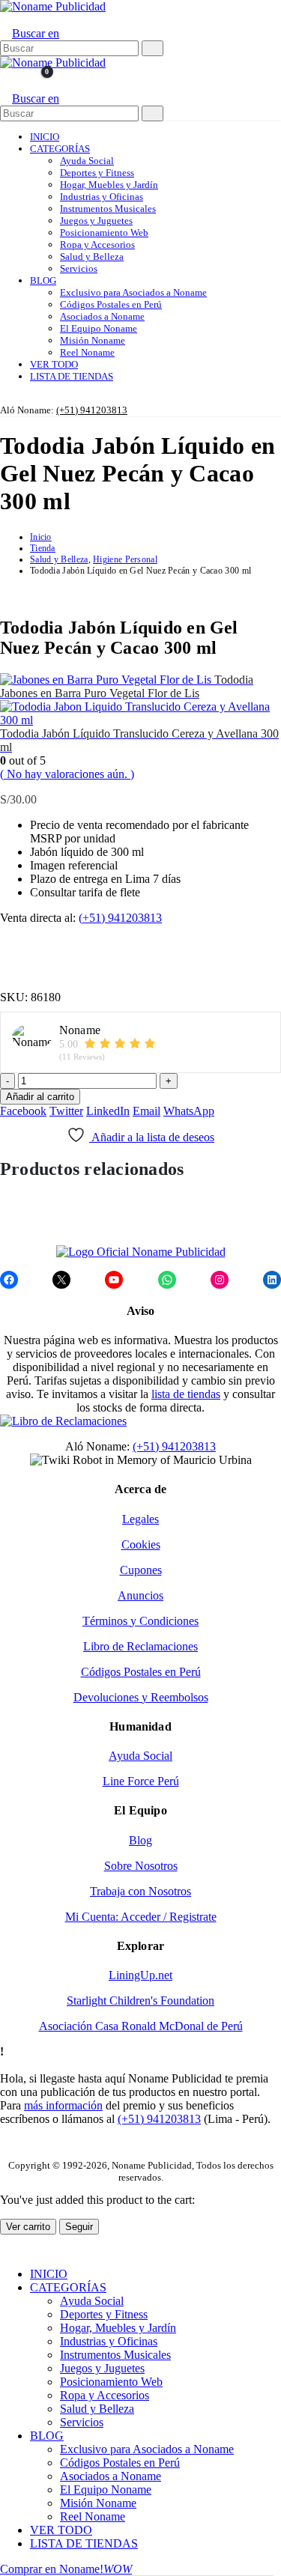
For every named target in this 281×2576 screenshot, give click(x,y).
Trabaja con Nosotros (140, 1891)
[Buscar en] (152, 48)
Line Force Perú (141, 1781)
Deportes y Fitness (97, 173)
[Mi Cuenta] (6, 80)
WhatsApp (189, 1111)
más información (63, 2105)
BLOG (43, 280)
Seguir (79, 2227)
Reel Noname (87, 352)
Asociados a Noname (102, 316)
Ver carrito (28, 2227)
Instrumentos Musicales (108, 209)
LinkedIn (108, 1111)
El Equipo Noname (99, 328)
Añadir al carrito (40, 1097)
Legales (140, 1519)
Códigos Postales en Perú (111, 304)
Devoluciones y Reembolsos (141, 1697)
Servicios (79, 268)
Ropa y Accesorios (97, 244)
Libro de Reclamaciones (140, 1646)
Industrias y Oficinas (102, 197)
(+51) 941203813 (92, 410)
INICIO (45, 137)
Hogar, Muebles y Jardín (109, 185)
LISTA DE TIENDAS (72, 376)
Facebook (23, 1111)
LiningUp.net (140, 1975)
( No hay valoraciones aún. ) (67, 774)
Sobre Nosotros (141, 1866)
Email (146, 1111)
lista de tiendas (186, 1394)
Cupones (141, 1570)
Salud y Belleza (92, 256)
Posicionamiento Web (104, 233)
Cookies (141, 1544)
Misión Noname (93, 340)
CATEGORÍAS (60, 149)
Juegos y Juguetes (96, 221)
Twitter (66, 1111)
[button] (5, 20)
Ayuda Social (87, 161)
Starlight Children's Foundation (140, 2001)
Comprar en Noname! (66, 2569)
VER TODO (54, 364)
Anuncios (140, 1595)
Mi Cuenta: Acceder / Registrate (141, 1917)
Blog (140, 1840)
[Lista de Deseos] (18, 80)
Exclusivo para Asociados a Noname (133, 292)
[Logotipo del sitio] (53, 6)
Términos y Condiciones (140, 1621)
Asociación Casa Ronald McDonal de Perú (141, 2026)
